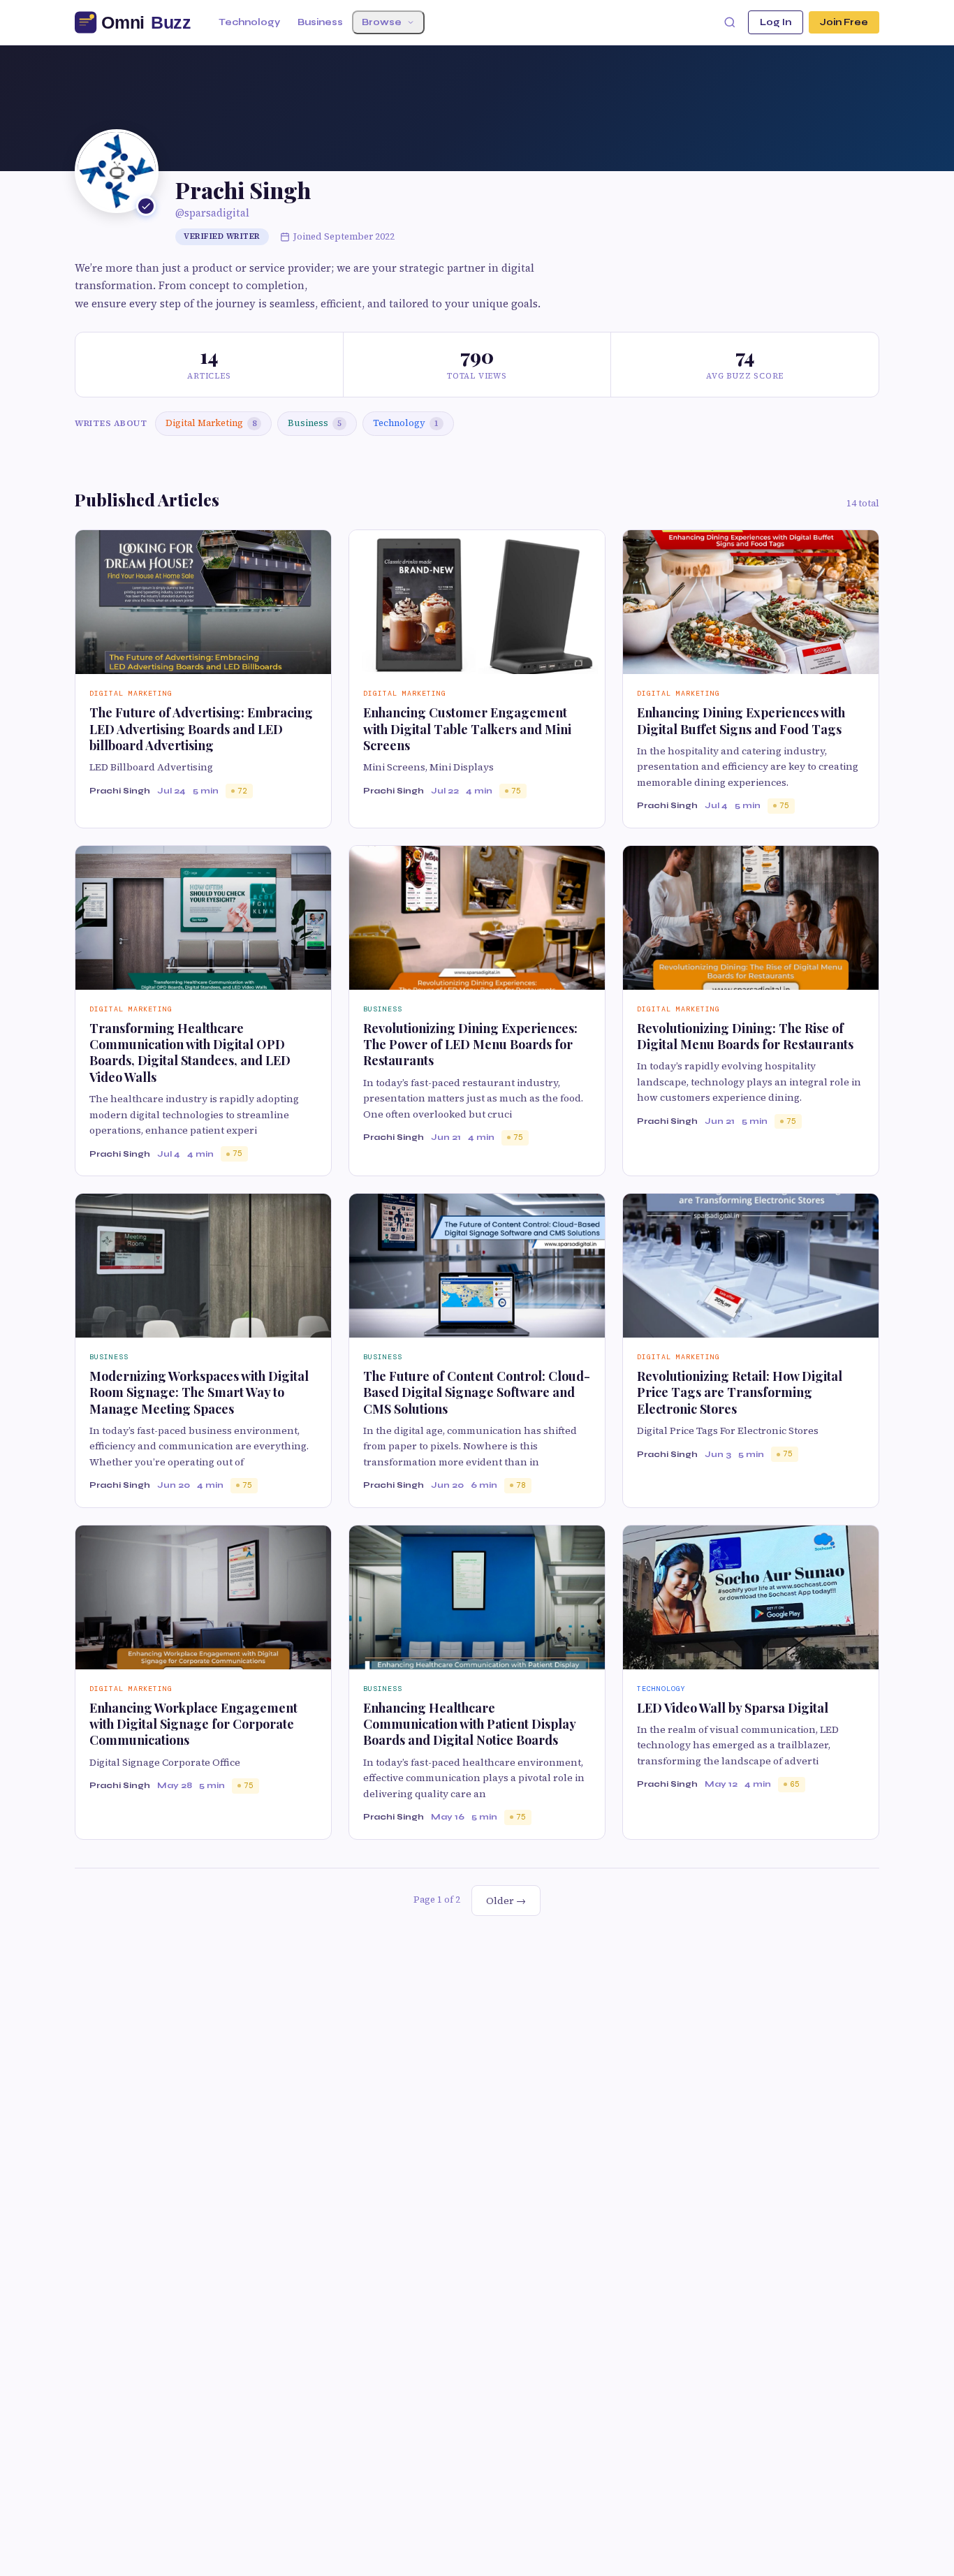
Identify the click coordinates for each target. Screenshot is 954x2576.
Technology (249, 22)
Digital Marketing (211, 423)
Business (320, 22)
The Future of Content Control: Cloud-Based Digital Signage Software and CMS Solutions (477, 1392)
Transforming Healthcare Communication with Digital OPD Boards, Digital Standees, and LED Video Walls (190, 1053)
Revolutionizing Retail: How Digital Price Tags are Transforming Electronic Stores (740, 1392)
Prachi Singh (120, 791)
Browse (382, 22)
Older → (506, 1901)
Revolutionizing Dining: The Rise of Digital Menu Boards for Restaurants (745, 1036)
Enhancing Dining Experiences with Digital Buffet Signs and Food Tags (741, 720)
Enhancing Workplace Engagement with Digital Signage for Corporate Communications (193, 1724)
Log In (776, 22)
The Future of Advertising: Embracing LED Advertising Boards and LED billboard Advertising (201, 729)
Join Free (844, 22)
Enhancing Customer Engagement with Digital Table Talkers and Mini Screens (467, 729)
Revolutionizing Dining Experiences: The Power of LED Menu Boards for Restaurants (470, 1045)
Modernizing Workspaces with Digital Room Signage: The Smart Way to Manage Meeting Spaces (199, 1392)
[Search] (730, 22)
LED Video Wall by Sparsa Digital (733, 1708)
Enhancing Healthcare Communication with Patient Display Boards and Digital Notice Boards (469, 1724)
